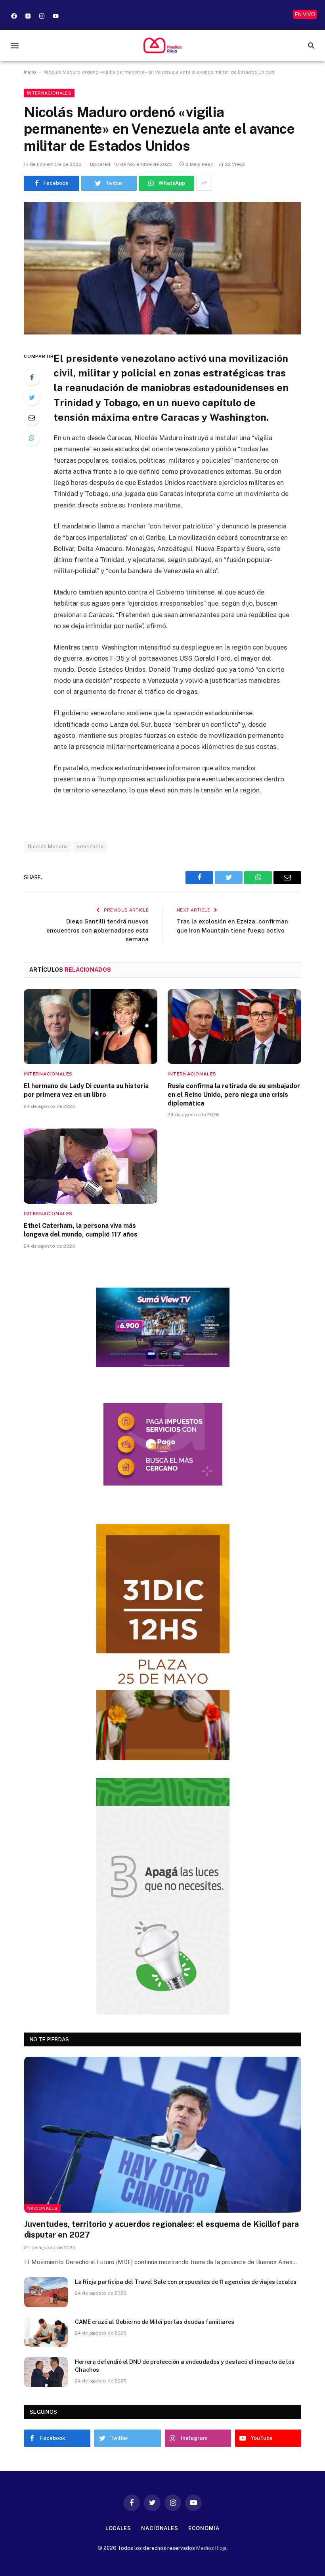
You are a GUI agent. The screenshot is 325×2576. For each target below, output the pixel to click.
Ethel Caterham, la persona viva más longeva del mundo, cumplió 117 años (81, 1230)
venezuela (90, 846)
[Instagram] (42, 16)
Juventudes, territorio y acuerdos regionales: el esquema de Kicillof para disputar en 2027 (162, 2229)
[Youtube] (55, 16)
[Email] (32, 418)
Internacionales (49, 93)
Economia (204, 2528)
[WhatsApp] (32, 438)
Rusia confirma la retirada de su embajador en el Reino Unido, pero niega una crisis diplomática (234, 1095)
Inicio (30, 72)
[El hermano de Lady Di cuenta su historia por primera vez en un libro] (91, 1027)
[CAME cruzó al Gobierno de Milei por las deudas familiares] (46, 2332)
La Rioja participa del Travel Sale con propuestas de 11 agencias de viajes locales (186, 2282)
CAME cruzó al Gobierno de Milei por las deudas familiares (155, 2322)
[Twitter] (32, 397)
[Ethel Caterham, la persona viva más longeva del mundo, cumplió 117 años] (91, 1166)
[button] (14, 45)
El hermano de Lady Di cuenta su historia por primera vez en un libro (86, 1090)
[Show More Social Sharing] (204, 183)
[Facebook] (14, 16)
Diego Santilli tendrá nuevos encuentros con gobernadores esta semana (97, 930)
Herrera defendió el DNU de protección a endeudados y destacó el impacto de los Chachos (185, 2366)
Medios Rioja (211, 2548)
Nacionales (42, 2208)
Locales (118, 2528)
